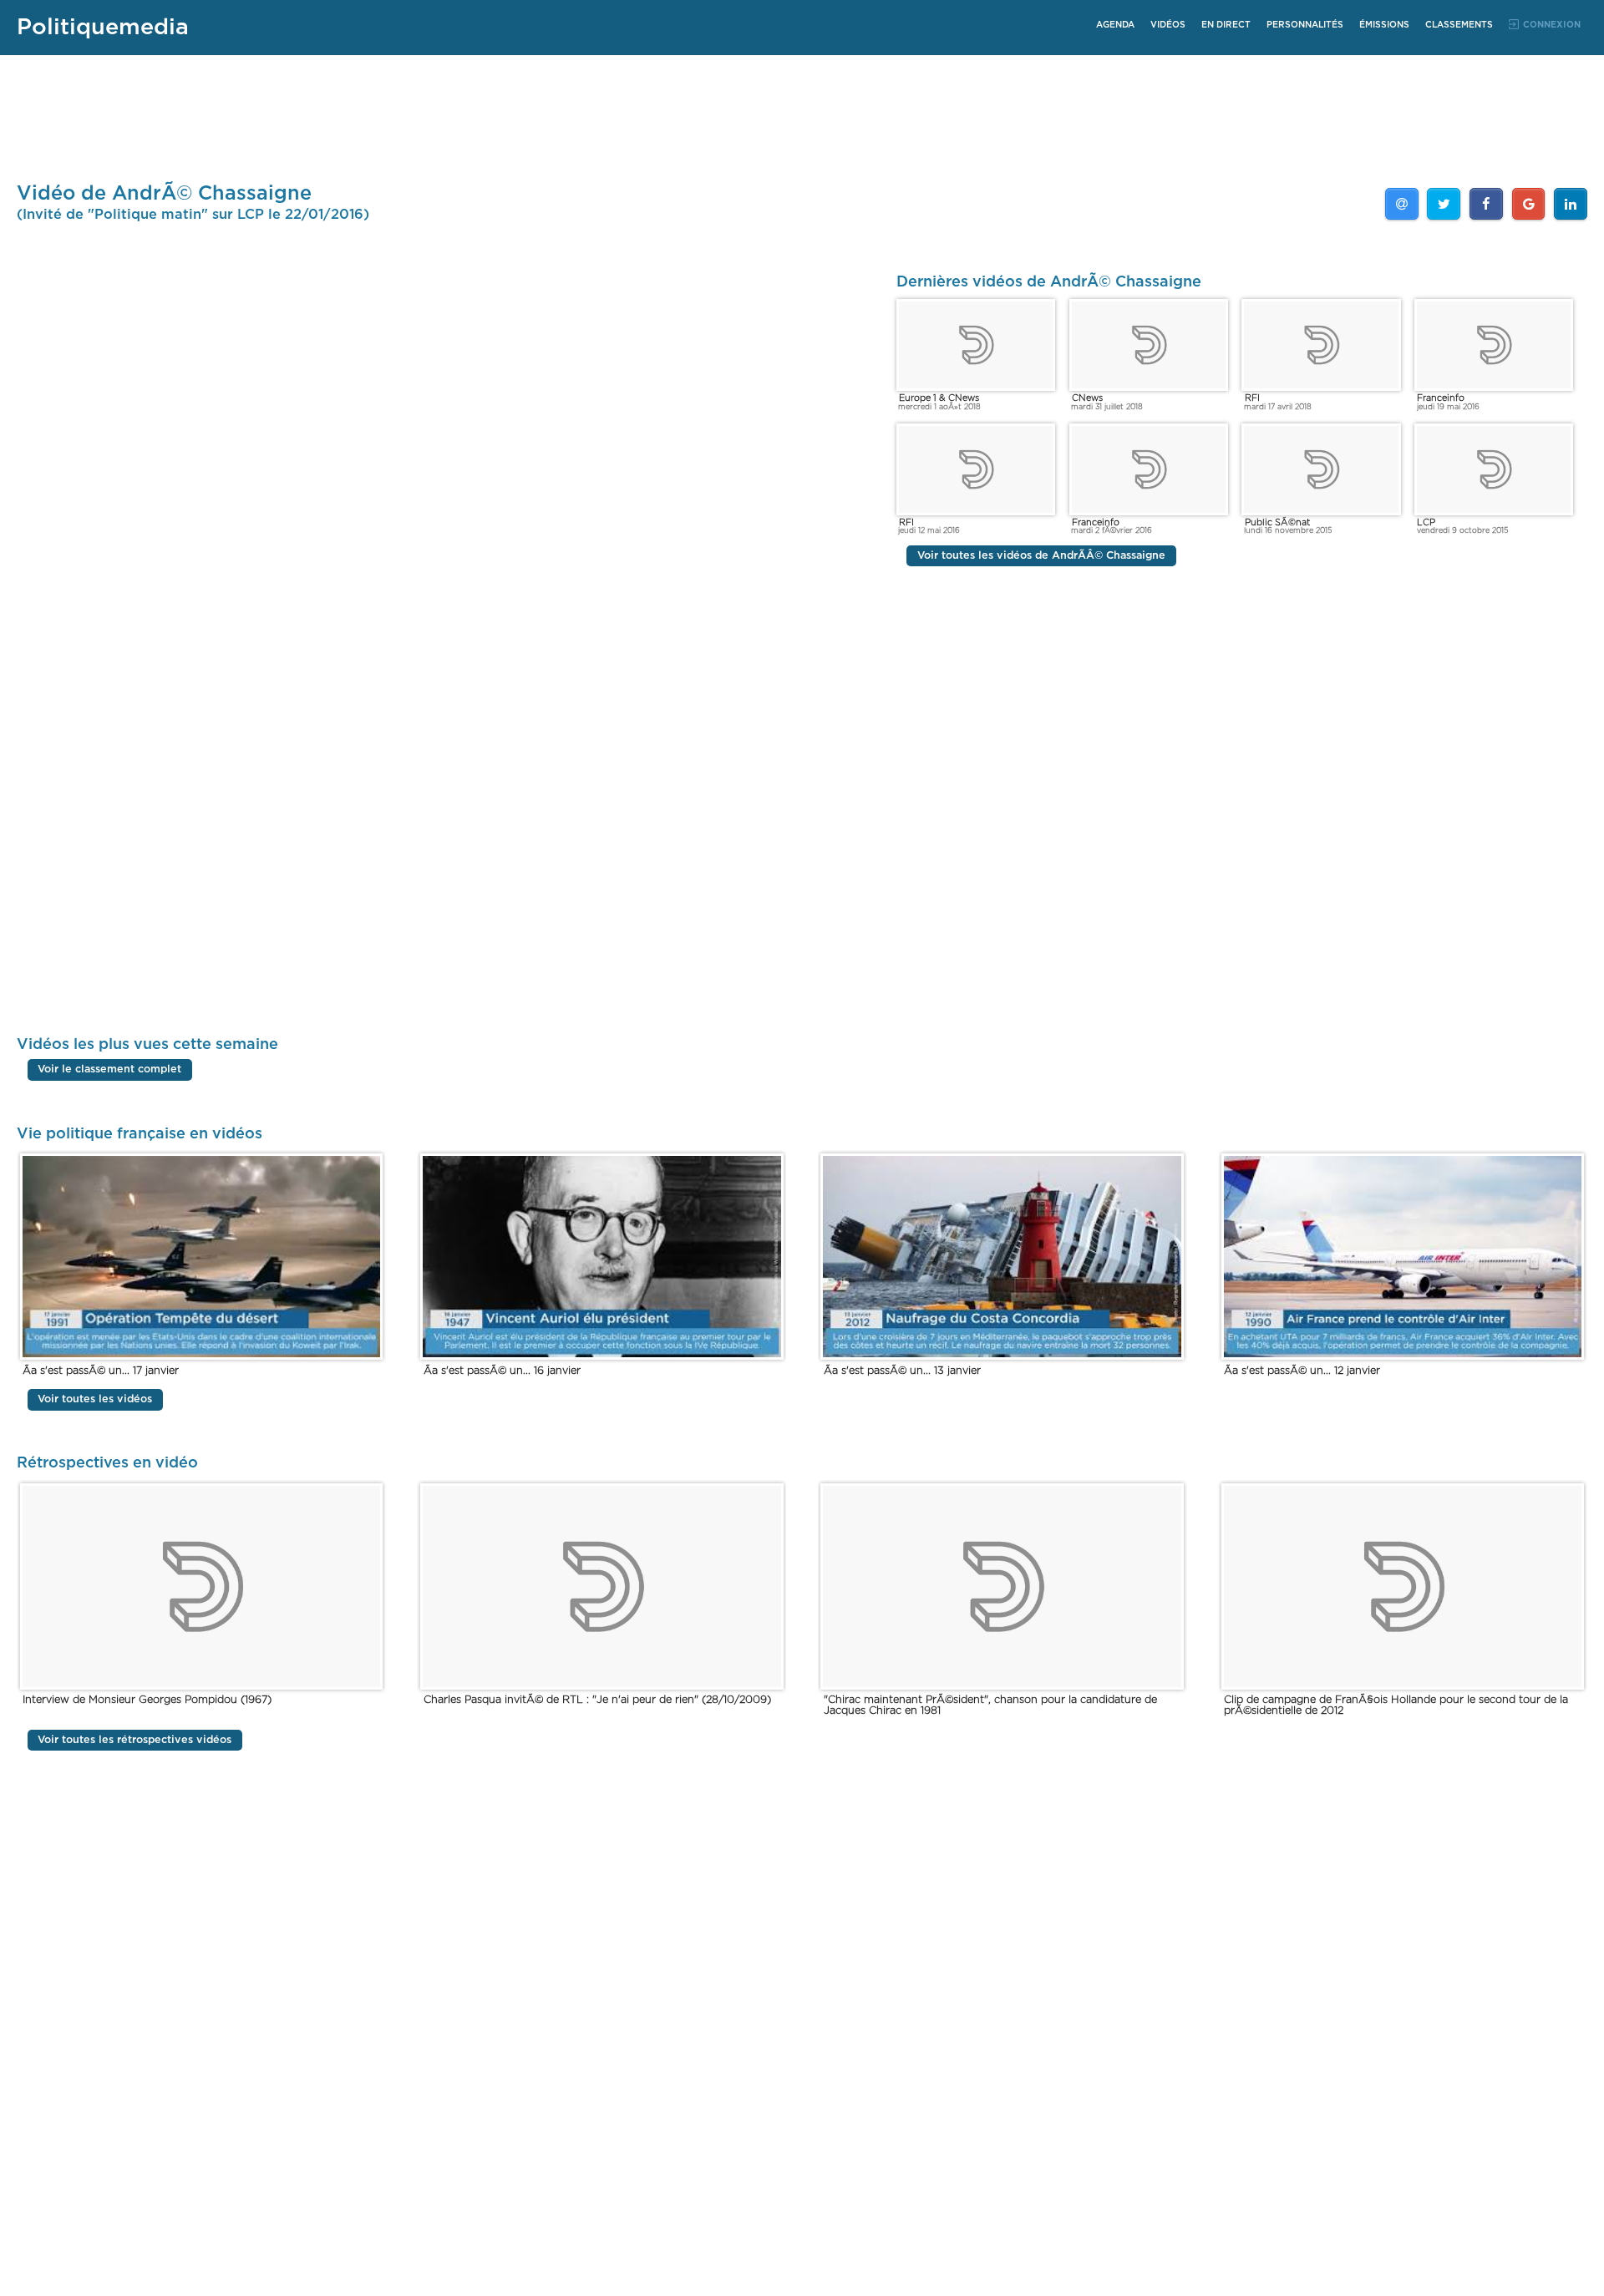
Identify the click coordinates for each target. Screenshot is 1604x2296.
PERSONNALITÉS (1305, 25)
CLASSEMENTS (1459, 25)
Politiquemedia (103, 27)
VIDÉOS (1168, 25)
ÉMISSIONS (1384, 25)
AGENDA (1115, 25)
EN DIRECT (1226, 25)
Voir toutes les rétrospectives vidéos (135, 1740)
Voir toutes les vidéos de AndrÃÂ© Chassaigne (1041, 556)
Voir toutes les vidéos (95, 1399)
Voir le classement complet (109, 1070)
